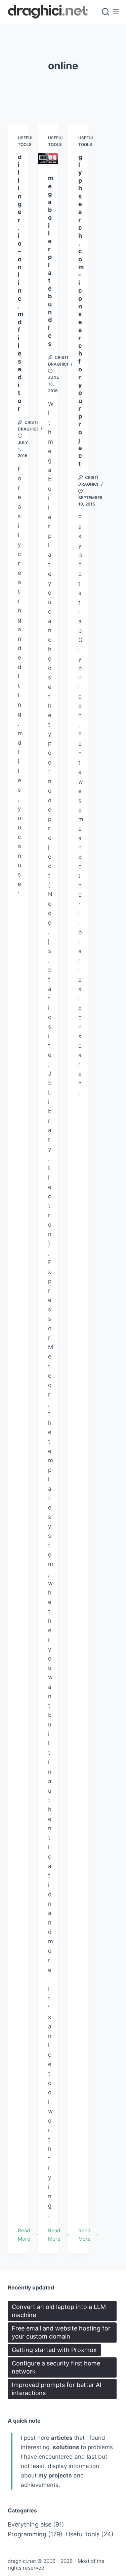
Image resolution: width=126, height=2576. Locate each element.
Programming (35, 2534)
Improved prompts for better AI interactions (57, 2389)
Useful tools (90, 2534)
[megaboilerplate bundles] (48, 159)
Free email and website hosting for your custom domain (61, 2332)
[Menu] (116, 12)
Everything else (36, 2524)
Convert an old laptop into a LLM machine (59, 2311)
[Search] (106, 12)
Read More (28, 2235)
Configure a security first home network (56, 2367)
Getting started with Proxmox (54, 2350)
